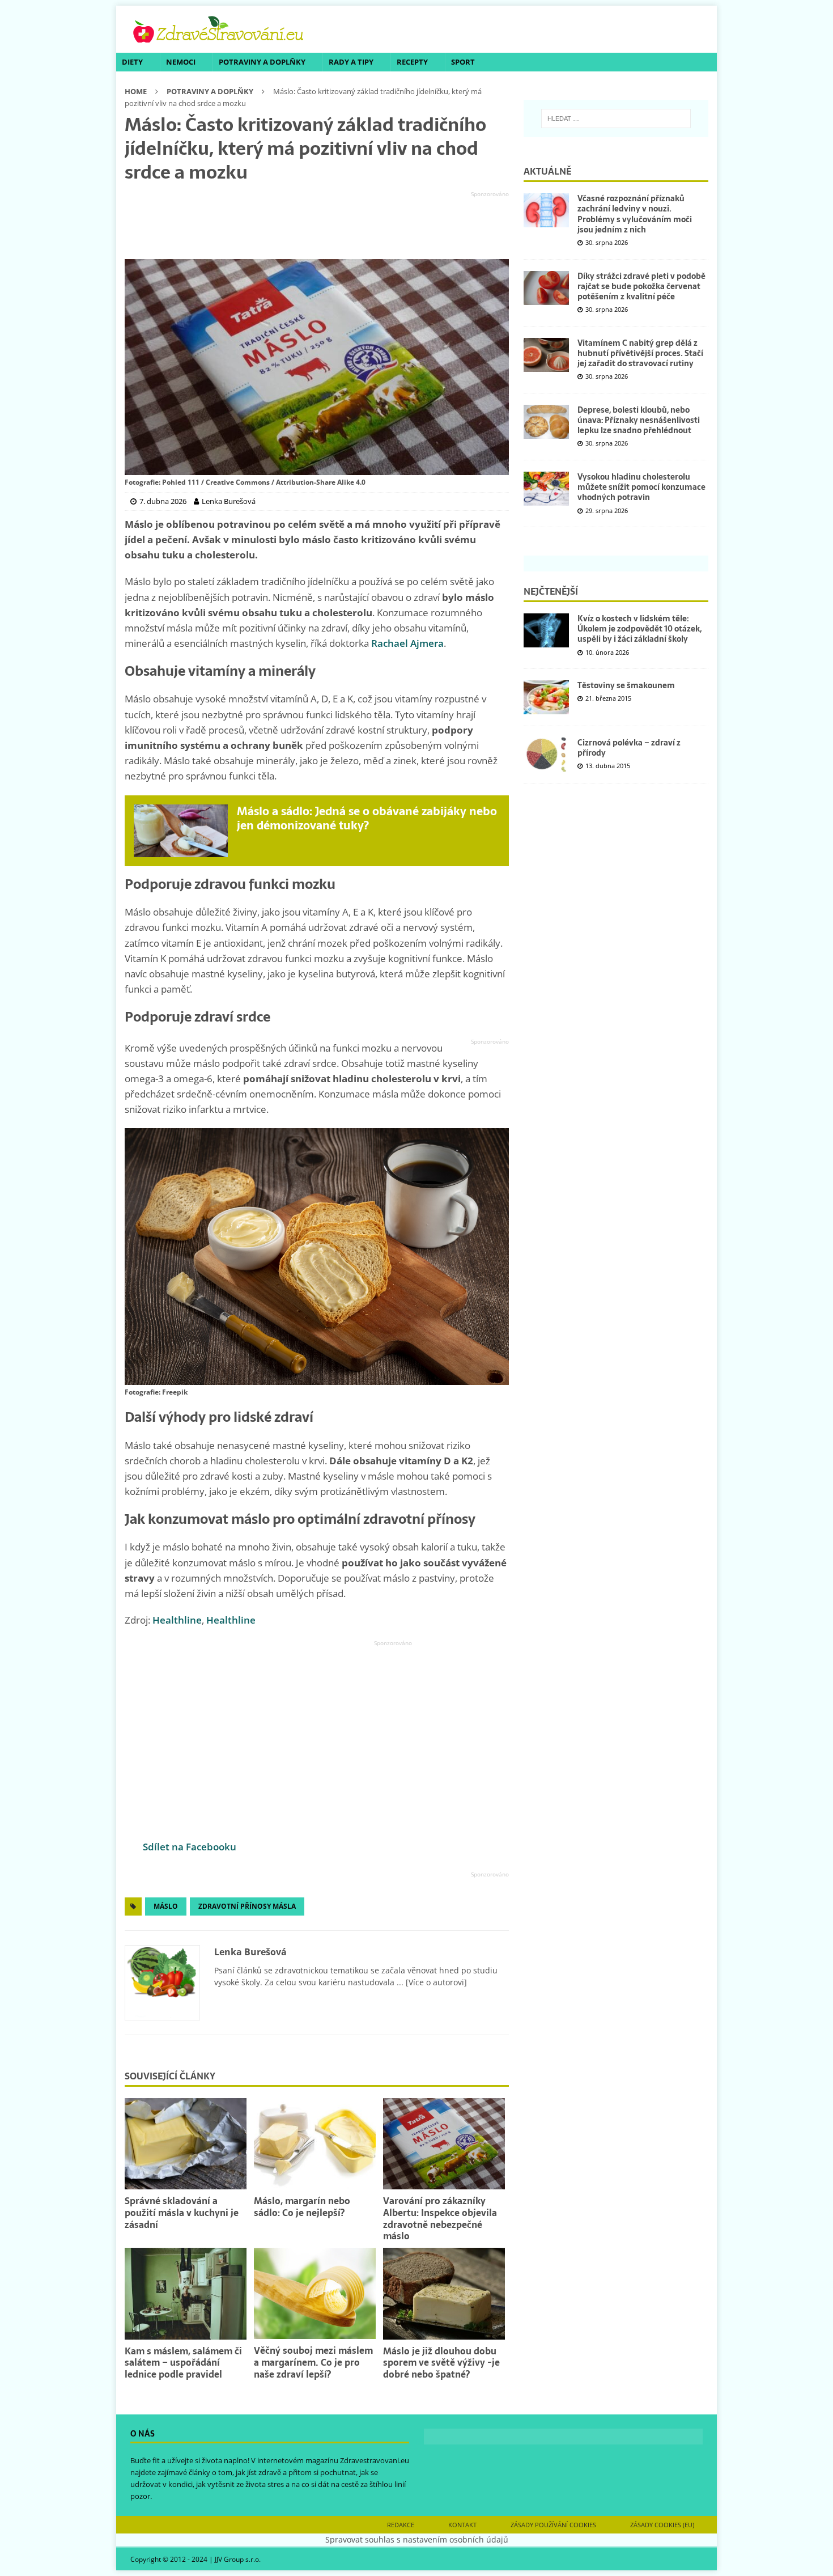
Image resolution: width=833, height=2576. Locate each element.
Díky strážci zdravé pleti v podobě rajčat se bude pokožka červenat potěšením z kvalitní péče (641, 286)
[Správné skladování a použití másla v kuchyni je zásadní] (186, 2144)
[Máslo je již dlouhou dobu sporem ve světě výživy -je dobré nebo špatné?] (444, 2293)
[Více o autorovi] (435, 1982)
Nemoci (181, 62)
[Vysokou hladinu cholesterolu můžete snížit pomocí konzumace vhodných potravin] (546, 489)
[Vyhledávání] (616, 118)
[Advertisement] (317, 226)
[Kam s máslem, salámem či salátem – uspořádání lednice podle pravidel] (186, 2293)
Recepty (412, 62)
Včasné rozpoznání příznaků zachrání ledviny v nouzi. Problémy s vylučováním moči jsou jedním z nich (635, 214)
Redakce (401, 2525)
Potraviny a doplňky (262, 62)
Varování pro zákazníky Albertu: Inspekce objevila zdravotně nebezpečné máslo (440, 2218)
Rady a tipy (351, 62)
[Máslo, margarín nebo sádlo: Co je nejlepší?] (315, 2144)
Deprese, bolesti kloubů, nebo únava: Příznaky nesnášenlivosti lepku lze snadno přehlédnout (639, 420)
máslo (166, 1906)
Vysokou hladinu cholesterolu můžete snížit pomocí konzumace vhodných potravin (641, 487)
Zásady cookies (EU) (662, 2525)
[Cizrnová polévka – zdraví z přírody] (546, 755)
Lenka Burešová (250, 1952)
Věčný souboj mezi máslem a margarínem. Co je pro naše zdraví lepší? (313, 2362)
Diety (132, 62)
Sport (463, 62)
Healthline (177, 1620)
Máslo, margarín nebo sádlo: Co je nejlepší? (302, 2207)
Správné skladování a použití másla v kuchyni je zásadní (182, 2213)
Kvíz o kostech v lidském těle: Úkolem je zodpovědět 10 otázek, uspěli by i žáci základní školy (639, 629)
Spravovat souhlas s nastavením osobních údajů (417, 2539)
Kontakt (462, 2525)
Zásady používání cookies (553, 2525)
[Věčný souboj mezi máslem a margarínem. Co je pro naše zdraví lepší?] (315, 2293)
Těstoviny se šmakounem (626, 685)
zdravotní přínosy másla (247, 1906)
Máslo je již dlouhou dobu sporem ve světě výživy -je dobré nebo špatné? (441, 2363)
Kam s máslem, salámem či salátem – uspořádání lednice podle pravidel (183, 2363)
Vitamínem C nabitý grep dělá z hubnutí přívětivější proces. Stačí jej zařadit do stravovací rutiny (640, 353)
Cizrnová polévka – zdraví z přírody (629, 748)
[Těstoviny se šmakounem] (546, 697)
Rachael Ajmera (407, 643)
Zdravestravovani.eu (375, 2460)
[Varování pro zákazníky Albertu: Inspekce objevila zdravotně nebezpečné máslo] (444, 2144)
